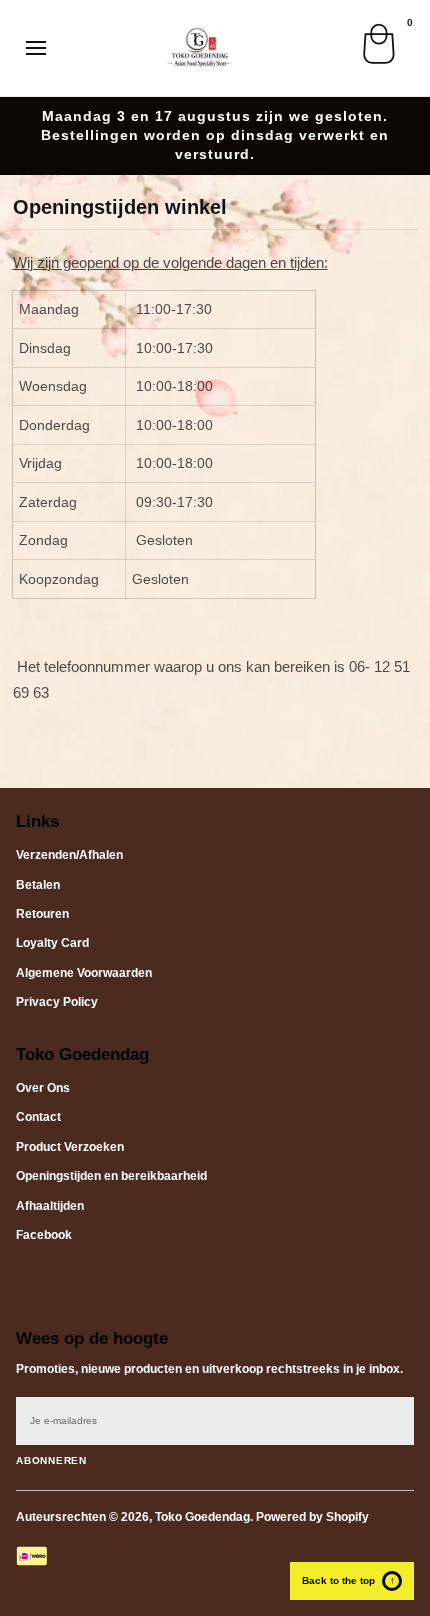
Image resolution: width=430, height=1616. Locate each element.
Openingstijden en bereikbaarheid (111, 1176)
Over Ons (43, 1088)
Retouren (42, 914)
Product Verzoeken (70, 1147)
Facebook (44, 1235)
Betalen (38, 885)
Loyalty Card (52, 943)
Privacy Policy (57, 1002)
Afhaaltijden (50, 1206)
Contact (38, 1117)
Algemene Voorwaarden (84, 973)
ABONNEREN (51, 1460)
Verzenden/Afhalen (69, 855)
